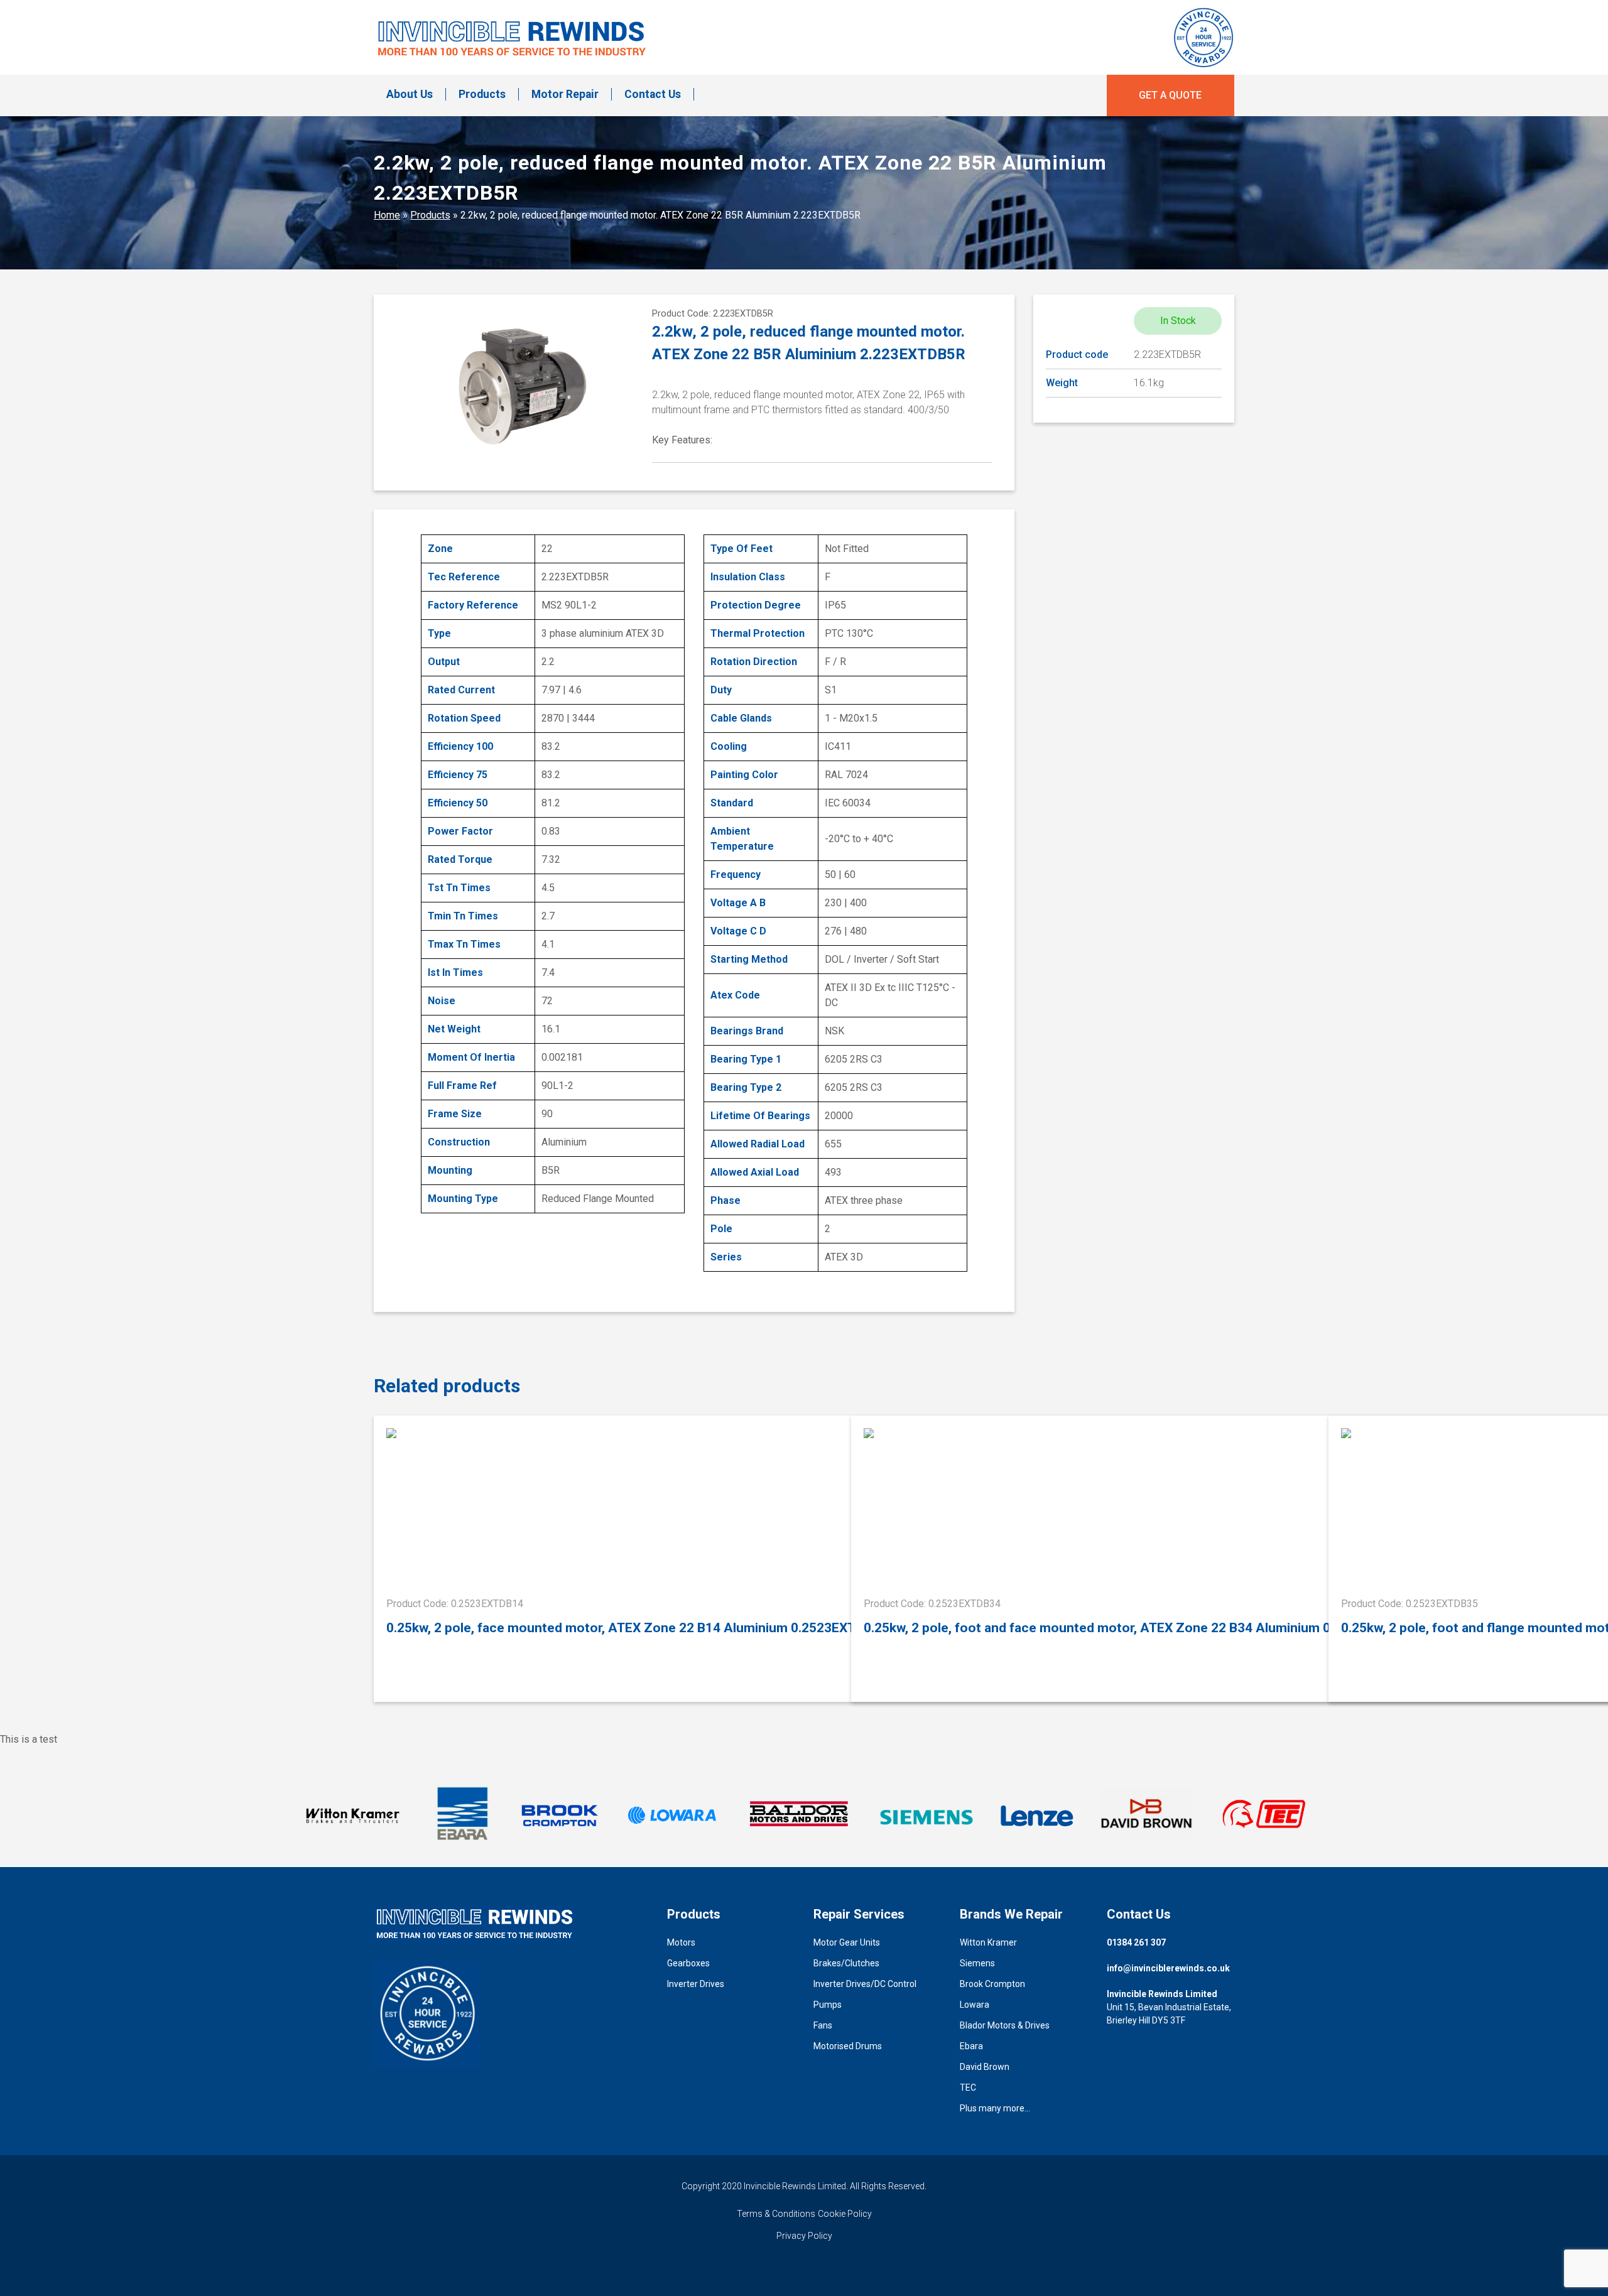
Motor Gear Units (847, 1942)
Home (387, 215)
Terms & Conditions (776, 2214)
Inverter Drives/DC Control (865, 1984)
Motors (681, 1942)
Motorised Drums (848, 2046)
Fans (823, 2025)
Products (482, 94)
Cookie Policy (845, 2214)
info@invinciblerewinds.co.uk (1168, 1968)
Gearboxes (688, 1963)
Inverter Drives (696, 1984)
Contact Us (653, 94)
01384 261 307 (1136, 1942)
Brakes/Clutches (846, 1963)
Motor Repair (565, 94)
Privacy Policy (804, 2236)
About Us (410, 94)
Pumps (828, 2005)
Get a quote (1170, 95)
